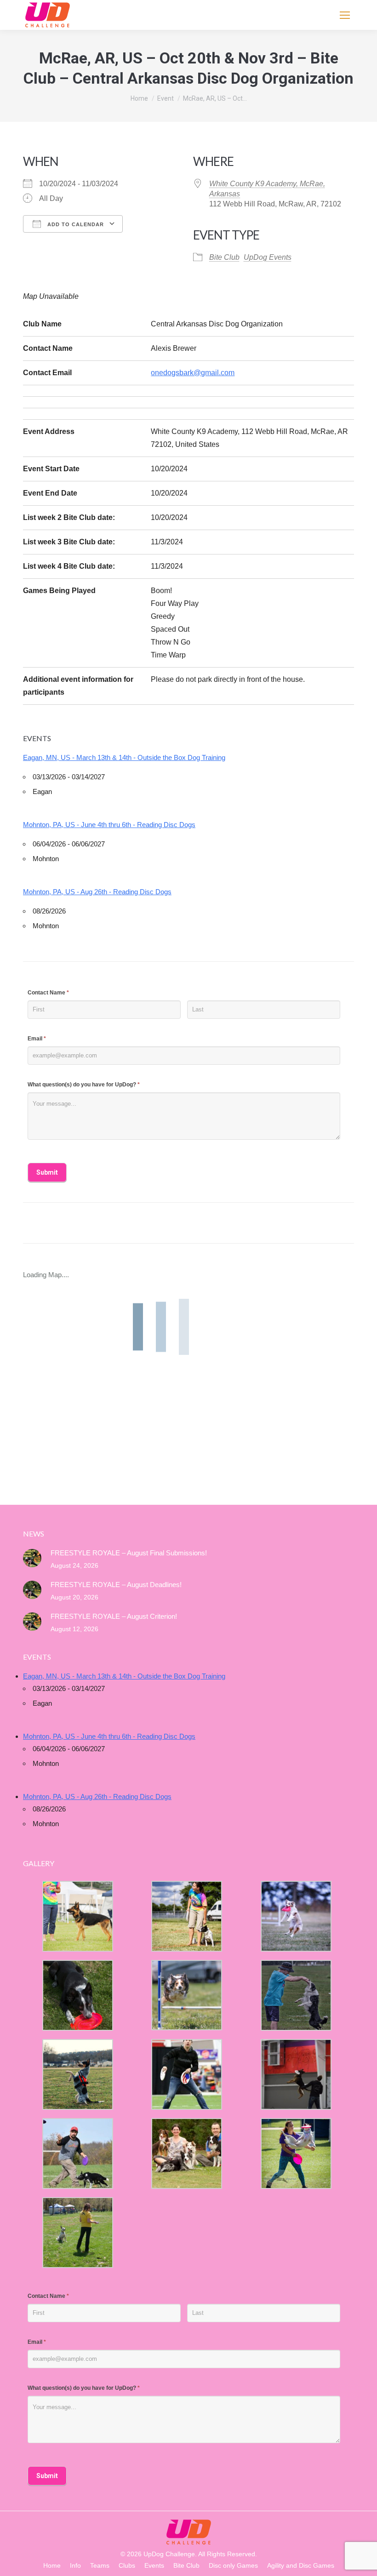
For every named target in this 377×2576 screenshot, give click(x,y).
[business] (78, 2153)
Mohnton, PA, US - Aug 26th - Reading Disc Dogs (97, 892)
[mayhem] (78, 2074)
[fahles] (187, 2153)
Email (37, 1039)
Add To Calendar (75, 224)
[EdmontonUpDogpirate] (296, 1916)
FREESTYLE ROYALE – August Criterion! (114, 1616)
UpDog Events (268, 257)
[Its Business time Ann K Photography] (78, 1995)
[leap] (296, 2153)
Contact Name (48, 993)
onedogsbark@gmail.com (193, 373)
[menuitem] (52, 2566)
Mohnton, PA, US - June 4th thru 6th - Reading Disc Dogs (109, 825)
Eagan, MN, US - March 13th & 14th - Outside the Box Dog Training (124, 757)
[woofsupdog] (78, 2233)
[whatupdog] (187, 2074)
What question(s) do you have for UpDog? (84, 1085)
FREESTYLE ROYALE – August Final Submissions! (129, 1553)
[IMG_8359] (187, 1916)
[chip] (296, 1995)
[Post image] (32, 1558)
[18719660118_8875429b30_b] (78, 1916)
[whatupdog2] (296, 2074)
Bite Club (224, 257)
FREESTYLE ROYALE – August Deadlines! (116, 1585)
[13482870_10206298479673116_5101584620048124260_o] (187, 1995)
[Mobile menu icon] (345, 15)
